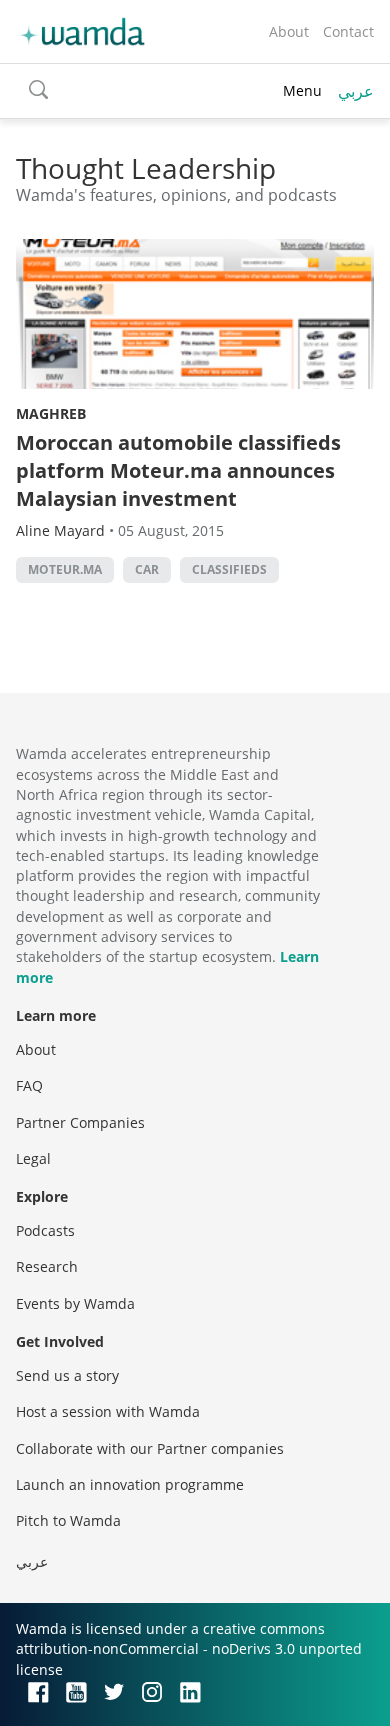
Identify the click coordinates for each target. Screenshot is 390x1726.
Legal (33, 1158)
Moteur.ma (65, 569)
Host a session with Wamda (108, 1411)
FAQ (29, 1085)
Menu (302, 90)
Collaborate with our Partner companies (150, 1448)
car (147, 569)
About (289, 31)
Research (47, 1266)
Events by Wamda (75, 1303)
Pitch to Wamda (68, 1520)
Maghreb (51, 413)
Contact (348, 31)
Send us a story (67, 1375)
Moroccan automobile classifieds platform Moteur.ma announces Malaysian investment (178, 470)
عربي (356, 91)
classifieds (229, 569)
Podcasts (45, 1230)
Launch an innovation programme (130, 1484)
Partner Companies (80, 1122)
